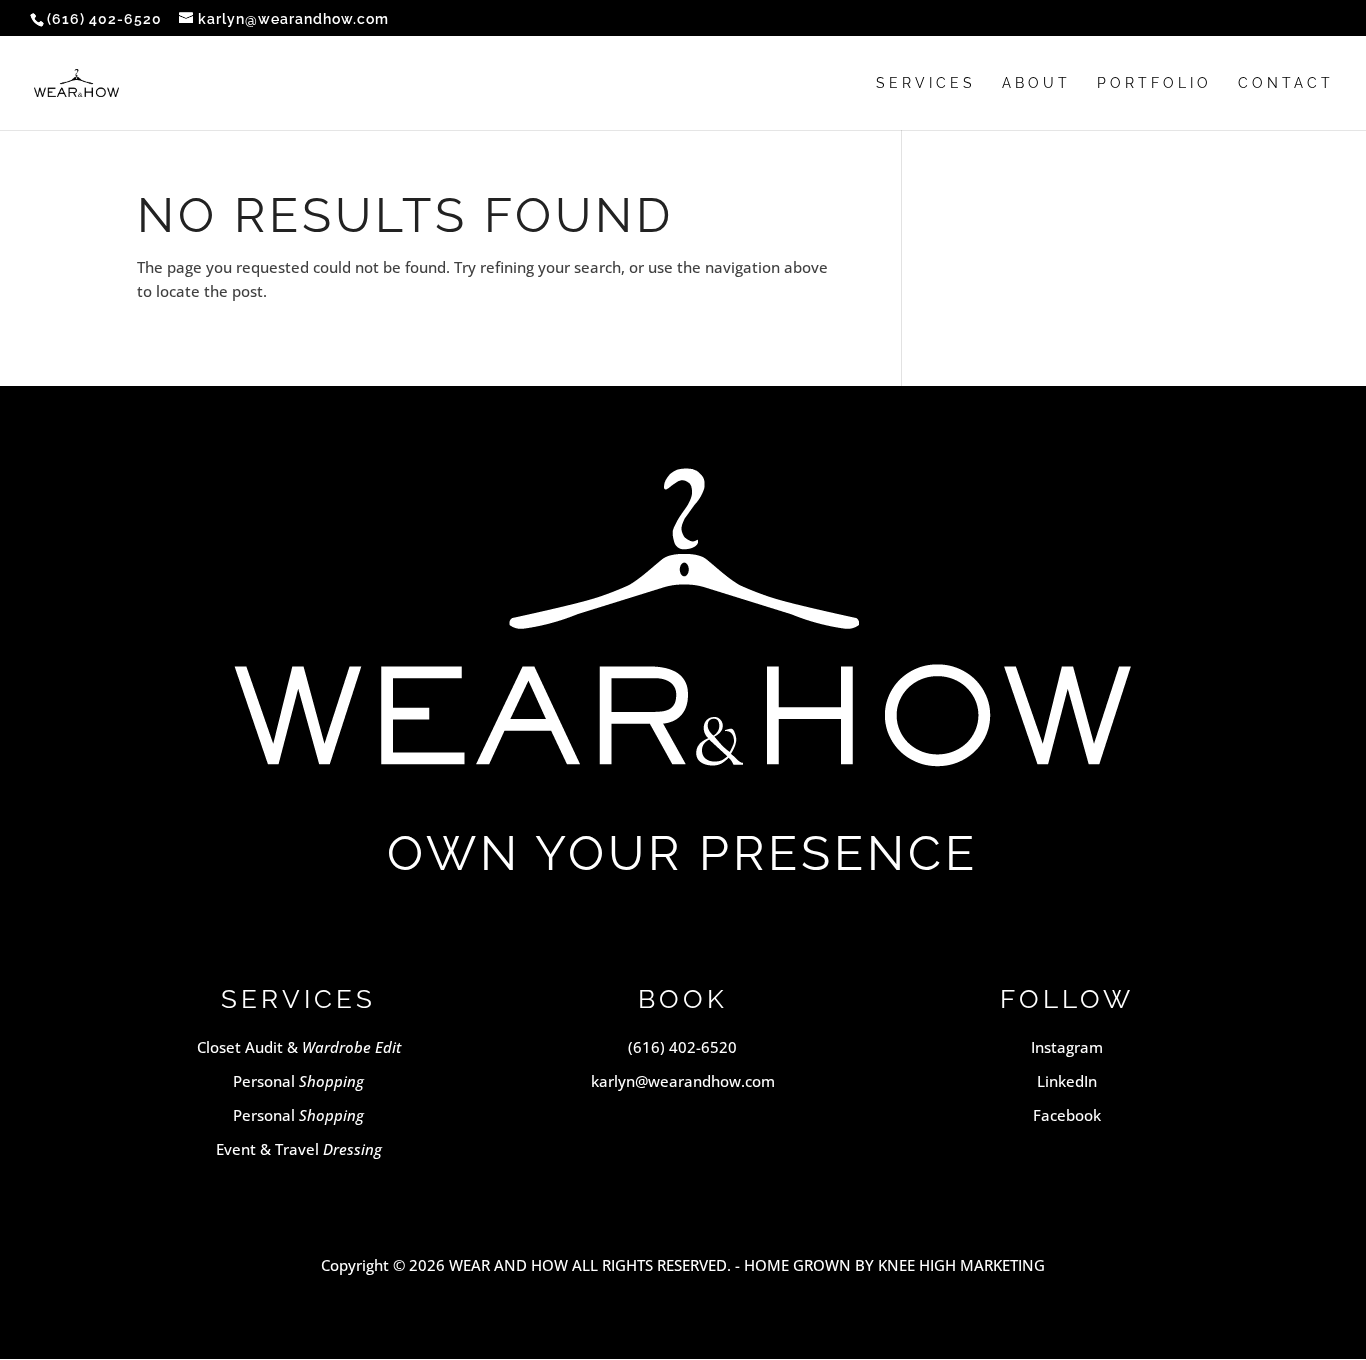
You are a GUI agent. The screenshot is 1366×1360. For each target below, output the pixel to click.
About (1036, 83)
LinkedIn (1067, 1081)
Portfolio (1154, 83)
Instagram (1067, 1047)
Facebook (1067, 1115)
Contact (1286, 83)
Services (926, 83)
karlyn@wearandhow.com (683, 1081)
